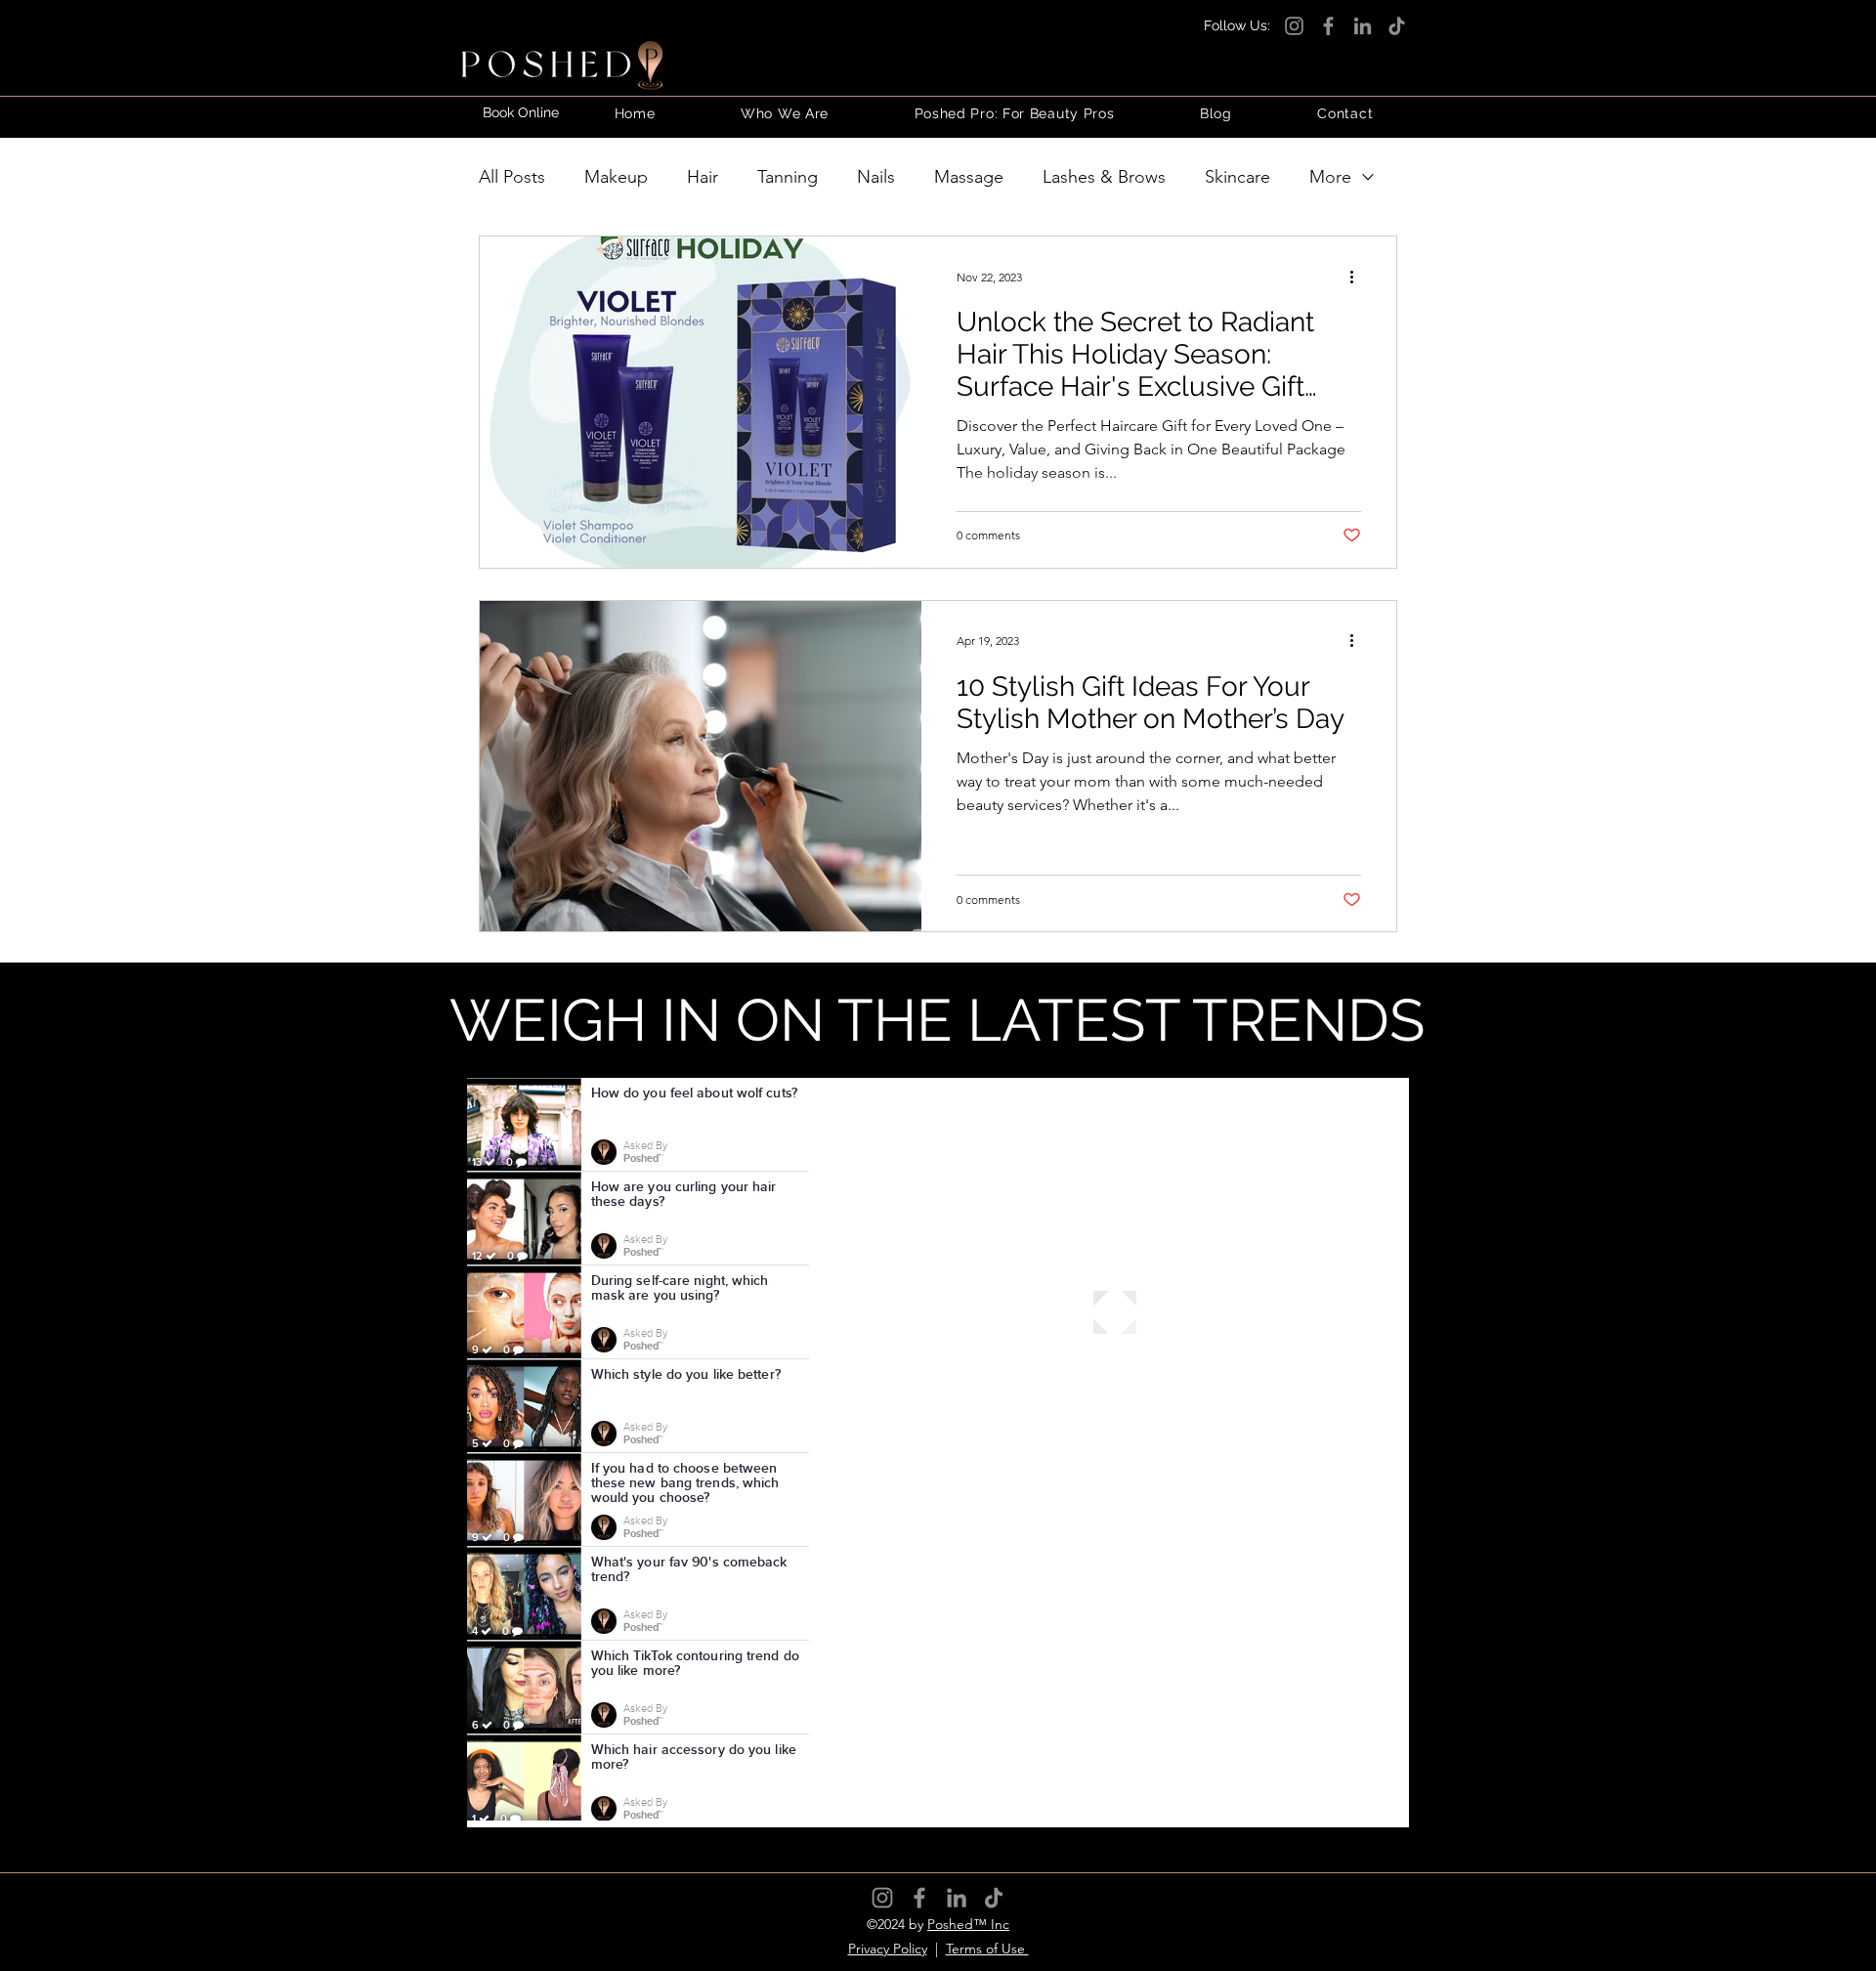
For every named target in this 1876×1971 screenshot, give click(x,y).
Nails (876, 177)
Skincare (1237, 177)
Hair (703, 177)
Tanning (788, 177)
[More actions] (1358, 277)
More (1330, 177)
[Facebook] (1328, 26)
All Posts (512, 177)
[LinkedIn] (1363, 26)
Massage (969, 177)
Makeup (616, 177)
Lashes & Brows (1104, 177)
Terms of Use (987, 1949)
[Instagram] (1294, 26)
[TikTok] (1397, 26)
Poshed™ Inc (968, 1924)
